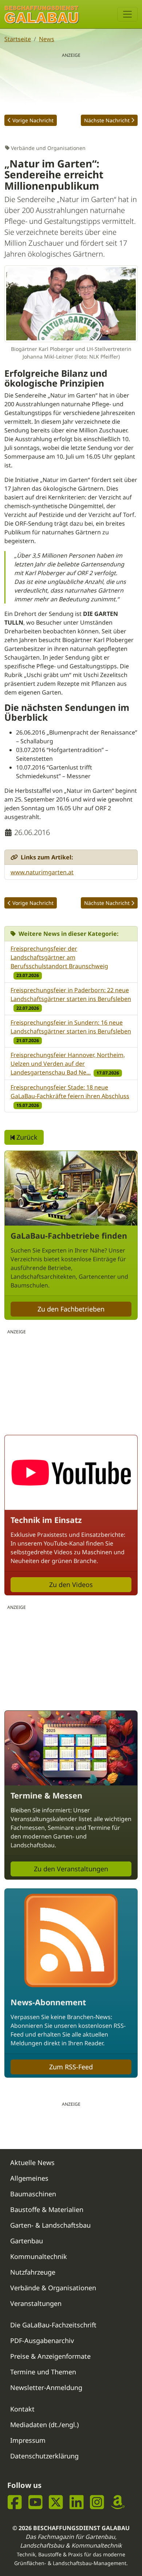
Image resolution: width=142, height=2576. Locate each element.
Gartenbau (27, 2241)
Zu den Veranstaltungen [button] (71, 1869)
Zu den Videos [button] (71, 1584)
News (47, 39)
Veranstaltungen (36, 2303)
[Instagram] (97, 2502)
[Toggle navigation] (127, 14)
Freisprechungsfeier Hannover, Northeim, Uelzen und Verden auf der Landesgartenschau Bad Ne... (68, 1064)
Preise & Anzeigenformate (50, 2356)
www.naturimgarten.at (42, 872)
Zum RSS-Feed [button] (71, 2067)
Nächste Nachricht (107, 120)
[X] (56, 2502)
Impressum (28, 2440)
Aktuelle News (32, 2163)
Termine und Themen (43, 2372)
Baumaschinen (33, 2194)
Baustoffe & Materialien (47, 2209)
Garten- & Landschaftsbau (50, 2225)
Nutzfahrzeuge (33, 2272)
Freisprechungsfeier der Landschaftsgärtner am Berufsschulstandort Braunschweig (59, 957)
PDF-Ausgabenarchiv (42, 2340)
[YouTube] (35, 2502)
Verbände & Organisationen (53, 2288)
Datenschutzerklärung (44, 2456)
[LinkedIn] (77, 2502)
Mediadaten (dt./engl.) (44, 2425)
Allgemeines (29, 2178)
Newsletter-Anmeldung (46, 2387)
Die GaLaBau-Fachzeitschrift (53, 2325)
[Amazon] (118, 2502)
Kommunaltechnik (39, 2256)
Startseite (18, 39)
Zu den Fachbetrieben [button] (71, 1309)
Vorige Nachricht (33, 120)
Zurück (26, 1137)
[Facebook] (15, 2502)
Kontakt (22, 2409)
